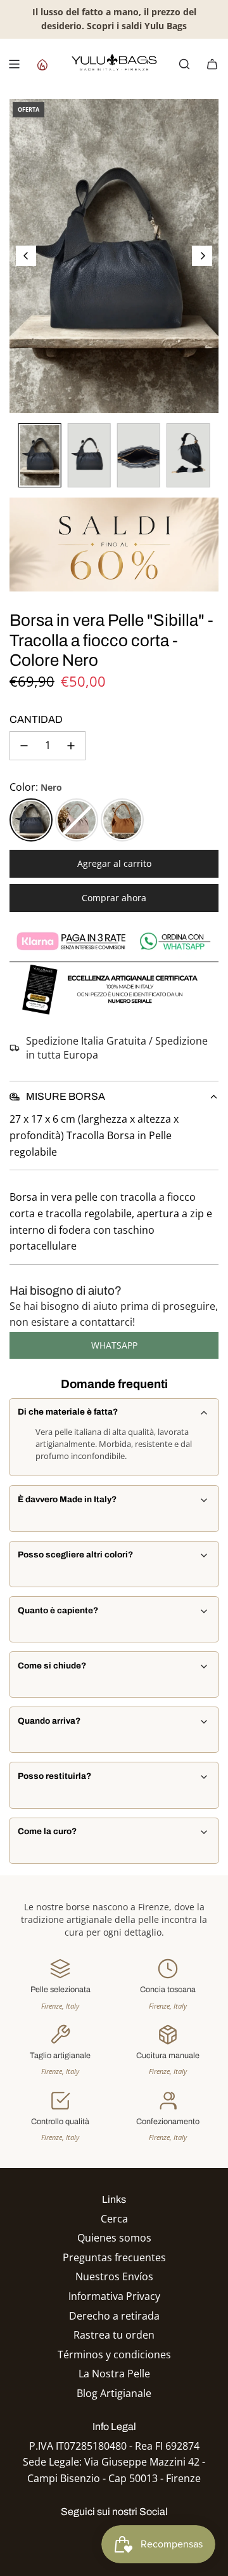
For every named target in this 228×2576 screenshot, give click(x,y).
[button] (26, 256)
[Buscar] (184, 64)
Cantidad (36, 719)
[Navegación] (14, 64)
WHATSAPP (114, 1345)
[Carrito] (212, 64)
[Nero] (31, 820)
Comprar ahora (114, 898)
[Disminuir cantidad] (24, 746)
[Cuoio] (122, 820)
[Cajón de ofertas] (42, 64)
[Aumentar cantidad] (71, 746)
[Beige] (77, 820)
